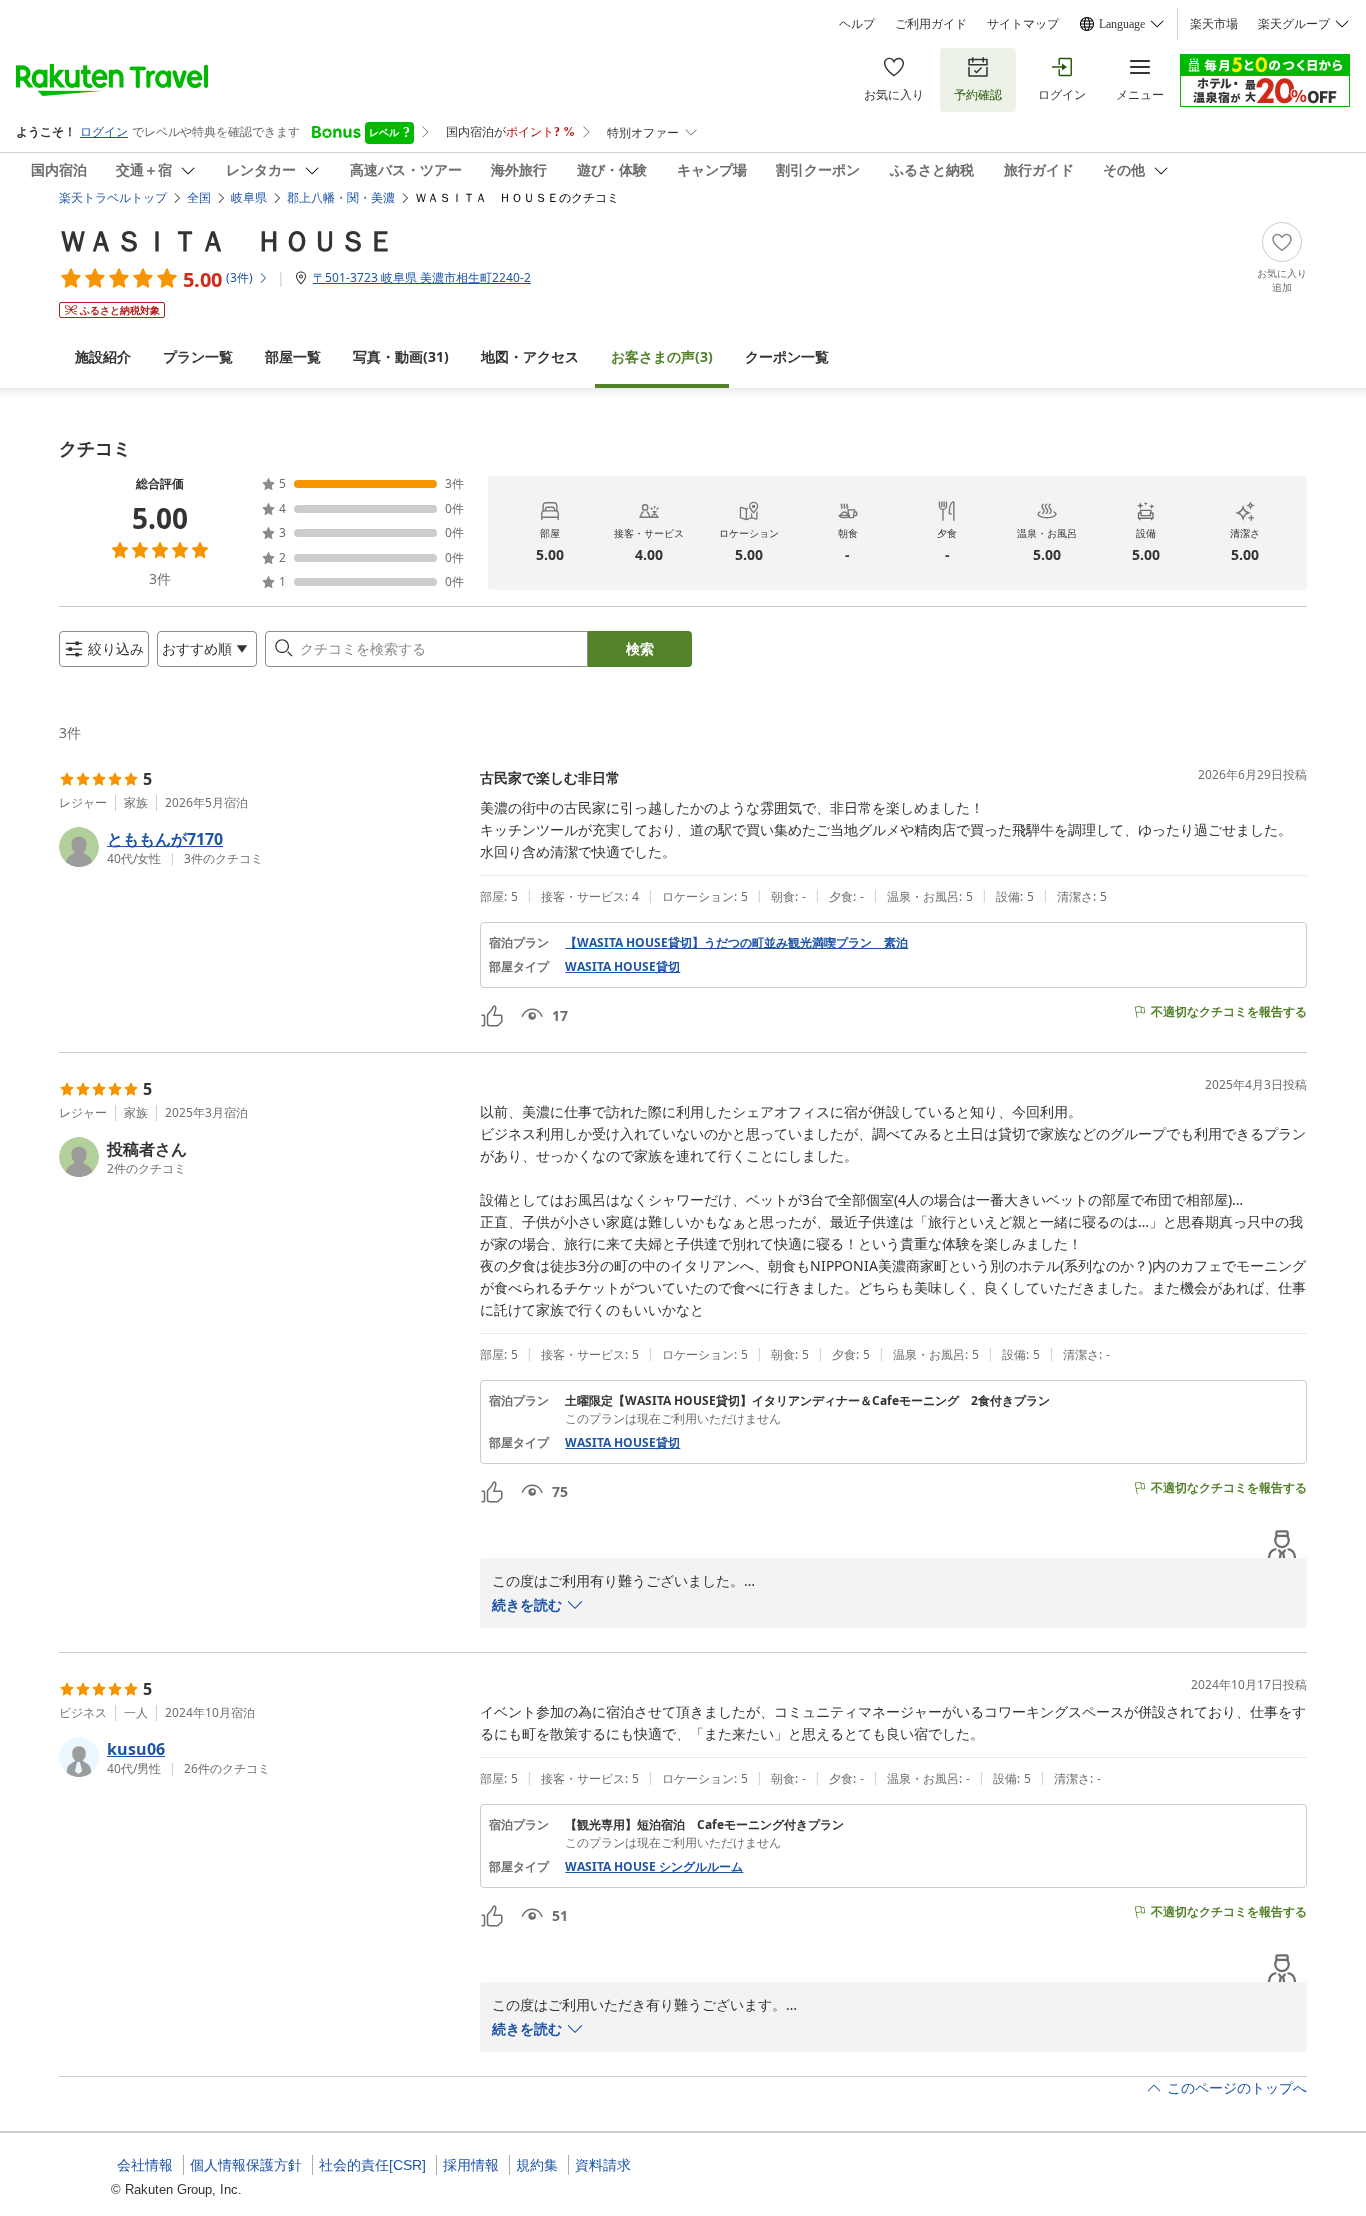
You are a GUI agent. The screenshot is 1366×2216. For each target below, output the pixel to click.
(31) (401, 356)
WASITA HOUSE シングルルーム (654, 1867)
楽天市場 (1214, 24)
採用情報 (471, 2165)
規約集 (537, 2165)
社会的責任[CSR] (372, 2165)
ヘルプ (857, 24)
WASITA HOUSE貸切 (622, 967)
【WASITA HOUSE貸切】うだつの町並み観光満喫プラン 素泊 (736, 943)
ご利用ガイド (931, 24)
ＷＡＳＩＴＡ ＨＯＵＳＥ (227, 240)
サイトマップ (1023, 24)
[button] (261, 847)
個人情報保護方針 (246, 2165)
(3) (662, 356)
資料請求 (603, 2165)
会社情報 (145, 2165)
